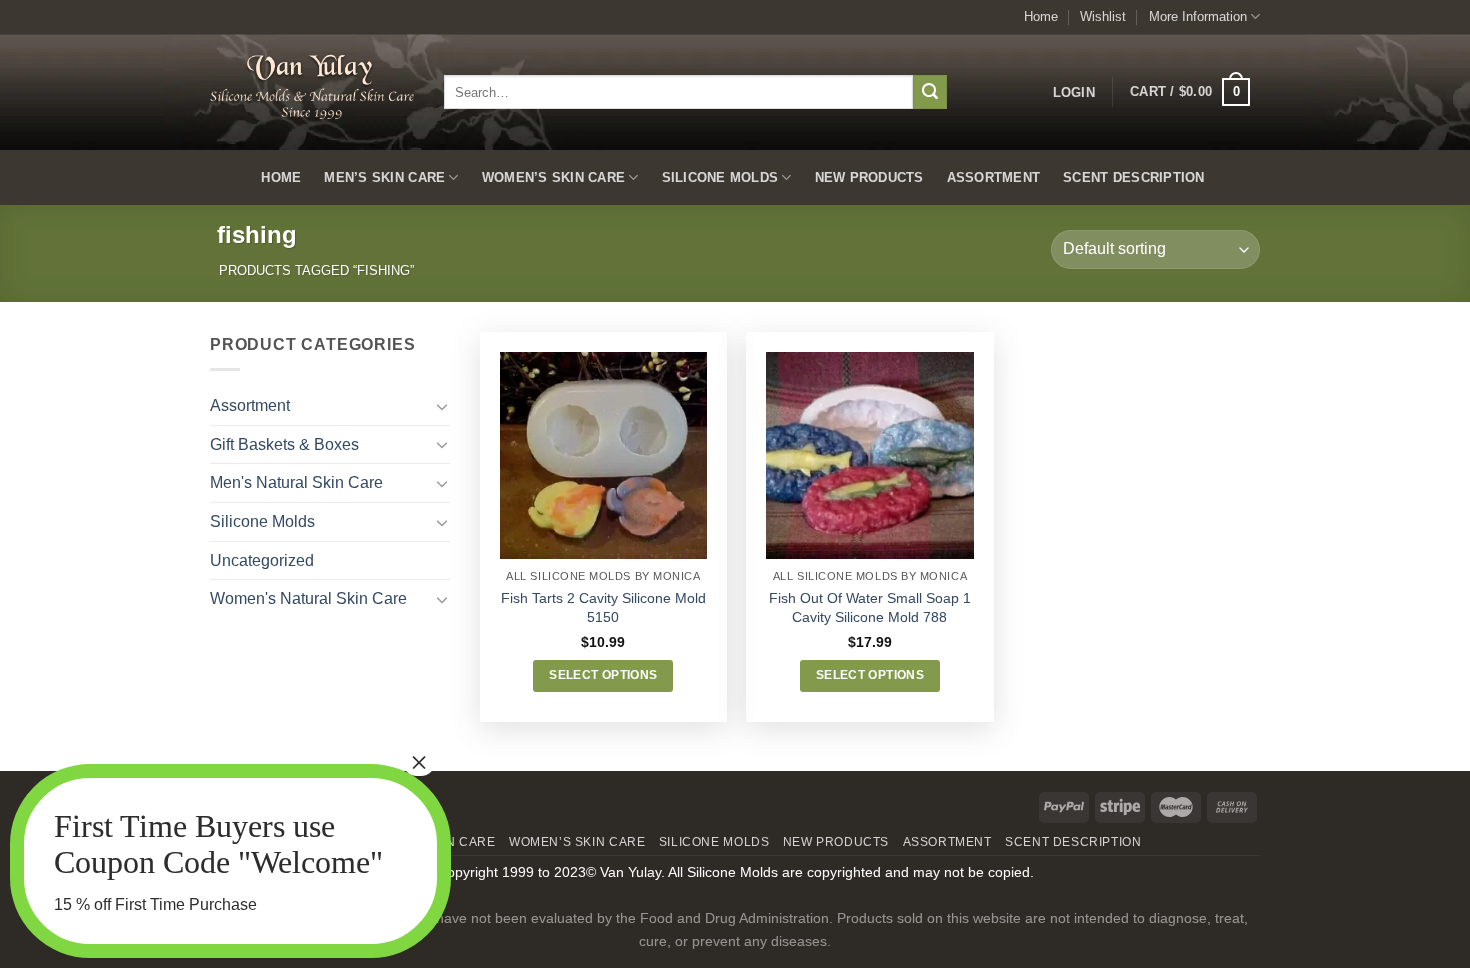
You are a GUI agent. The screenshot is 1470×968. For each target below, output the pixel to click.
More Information (1198, 16)
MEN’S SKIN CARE (384, 177)
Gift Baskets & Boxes (284, 444)
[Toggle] (442, 406)
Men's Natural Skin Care (296, 482)
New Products (869, 177)
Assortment (994, 177)
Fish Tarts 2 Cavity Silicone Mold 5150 (603, 607)
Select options (603, 675)
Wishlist (1103, 16)
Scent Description (1133, 177)
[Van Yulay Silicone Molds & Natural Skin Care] (312, 86)
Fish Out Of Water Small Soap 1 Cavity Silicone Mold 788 (870, 607)
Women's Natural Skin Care (308, 598)
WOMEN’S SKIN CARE (553, 177)
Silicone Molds (720, 177)
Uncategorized (262, 560)
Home (1041, 16)
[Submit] (930, 92)
